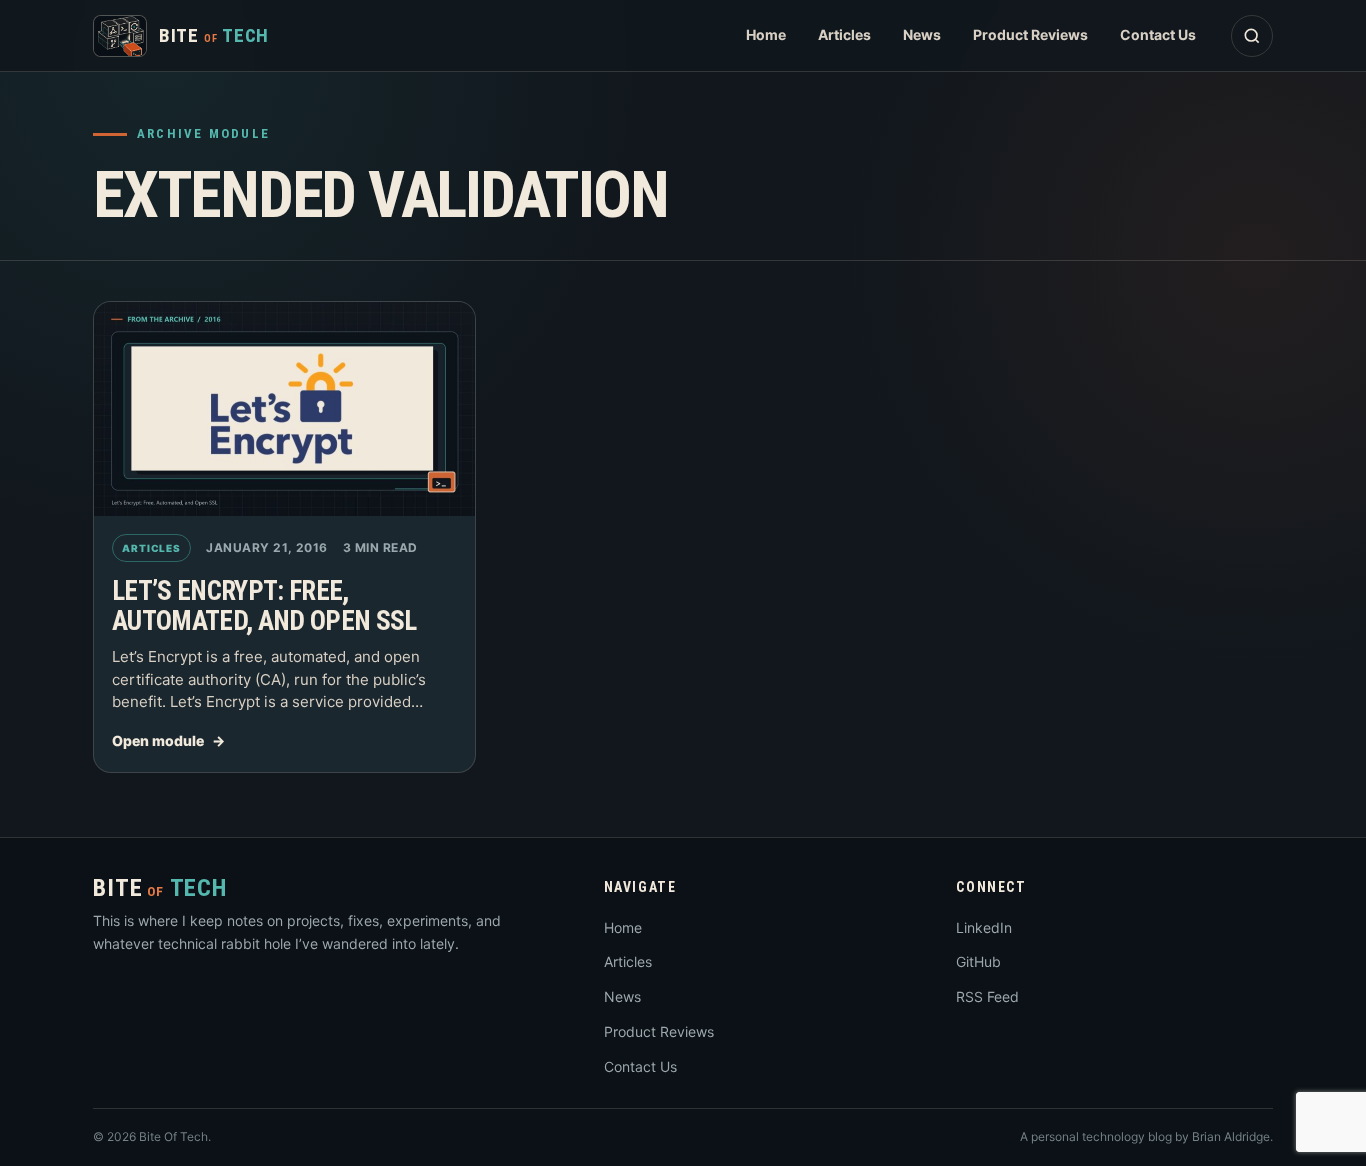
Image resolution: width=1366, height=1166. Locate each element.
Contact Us (1158, 34)
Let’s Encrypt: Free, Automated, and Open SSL (264, 606)
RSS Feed (987, 996)
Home (766, 34)
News (922, 34)
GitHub (978, 961)
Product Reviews (1030, 34)
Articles (844, 34)
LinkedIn (984, 927)
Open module (158, 740)
